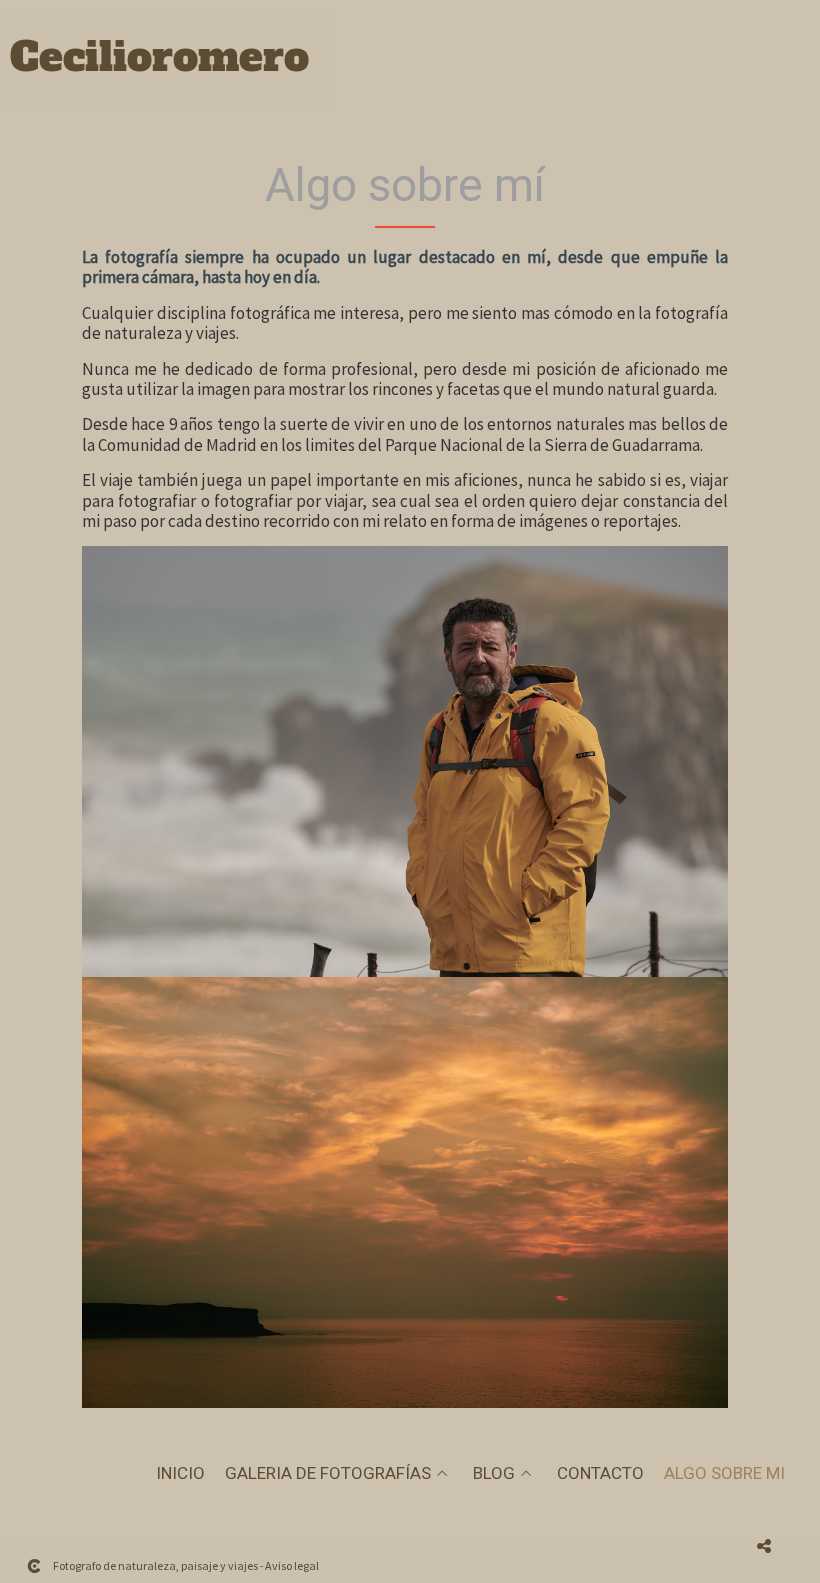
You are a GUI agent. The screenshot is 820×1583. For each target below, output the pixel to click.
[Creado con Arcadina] (34, 1566)
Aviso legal (292, 1565)
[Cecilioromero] (160, 68)
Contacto (600, 1473)
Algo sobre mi (724, 1473)
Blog (494, 1473)
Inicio (180, 1473)
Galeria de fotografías (328, 1473)
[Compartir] (764, 1546)
